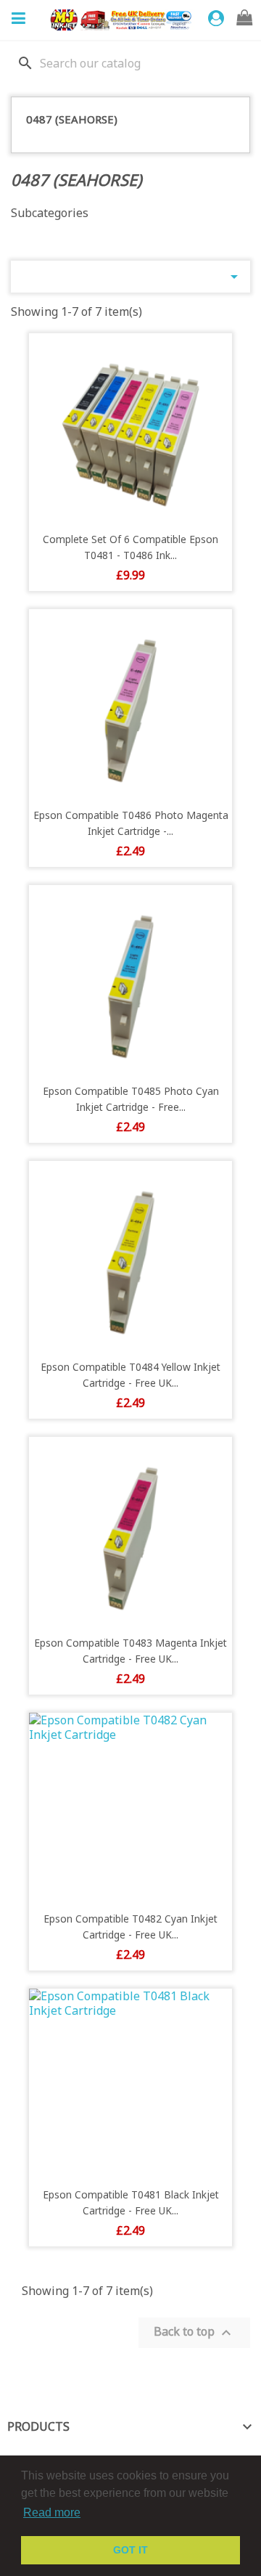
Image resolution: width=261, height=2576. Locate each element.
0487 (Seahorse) (72, 119)
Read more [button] (52, 2512)
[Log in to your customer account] (218, 19)
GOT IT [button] (130, 2550)
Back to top (194, 2332)
